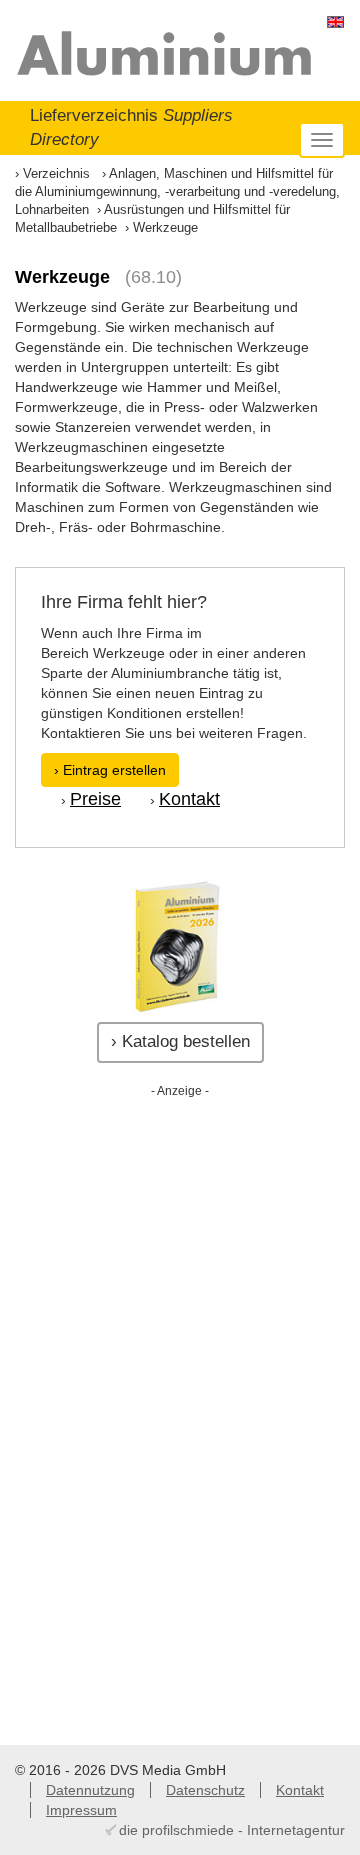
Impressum (81, 1810)
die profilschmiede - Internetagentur (232, 1830)
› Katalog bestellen (180, 1041)
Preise (95, 799)
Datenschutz (205, 1790)
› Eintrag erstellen (110, 770)
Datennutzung (90, 1790)
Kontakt (189, 799)
